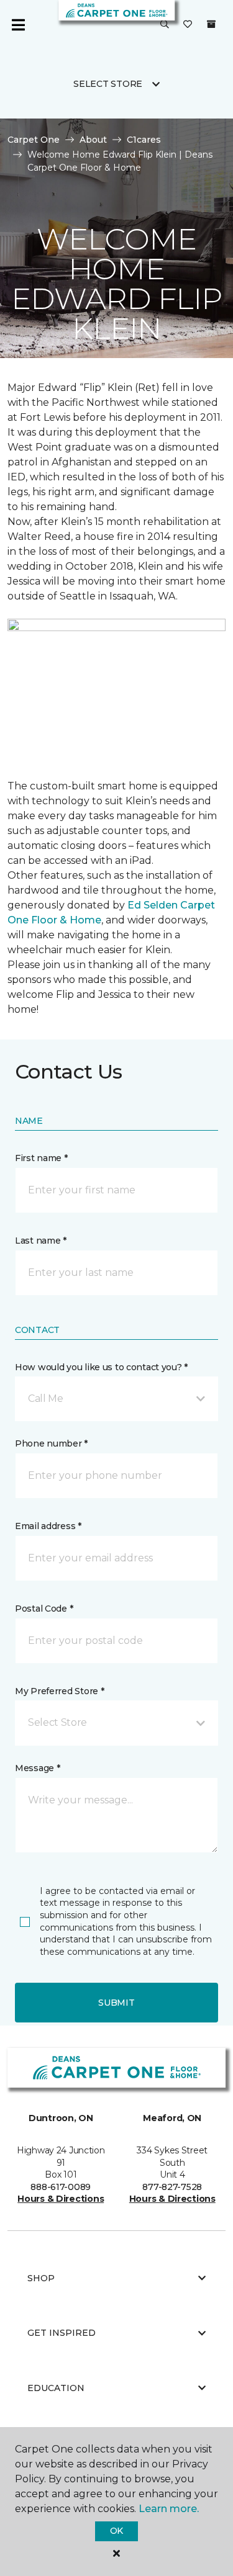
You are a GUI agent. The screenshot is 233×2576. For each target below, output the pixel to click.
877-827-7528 (172, 2187)
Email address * (48, 1526)
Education (56, 2388)
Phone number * (51, 1443)
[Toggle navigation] (18, 25)
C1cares (144, 140)
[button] (165, 25)
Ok (116, 2531)
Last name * (41, 1241)
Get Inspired (62, 2333)
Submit (116, 2003)
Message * (37, 1768)
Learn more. (169, 2509)
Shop (41, 2278)
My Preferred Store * (59, 1691)
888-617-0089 (61, 2187)
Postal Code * (44, 1609)
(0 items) (211, 24)
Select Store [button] (108, 84)
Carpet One (34, 140)
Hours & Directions (61, 2199)
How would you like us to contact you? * (101, 1367)
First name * (41, 1158)
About (93, 140)
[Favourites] (188, 25)
